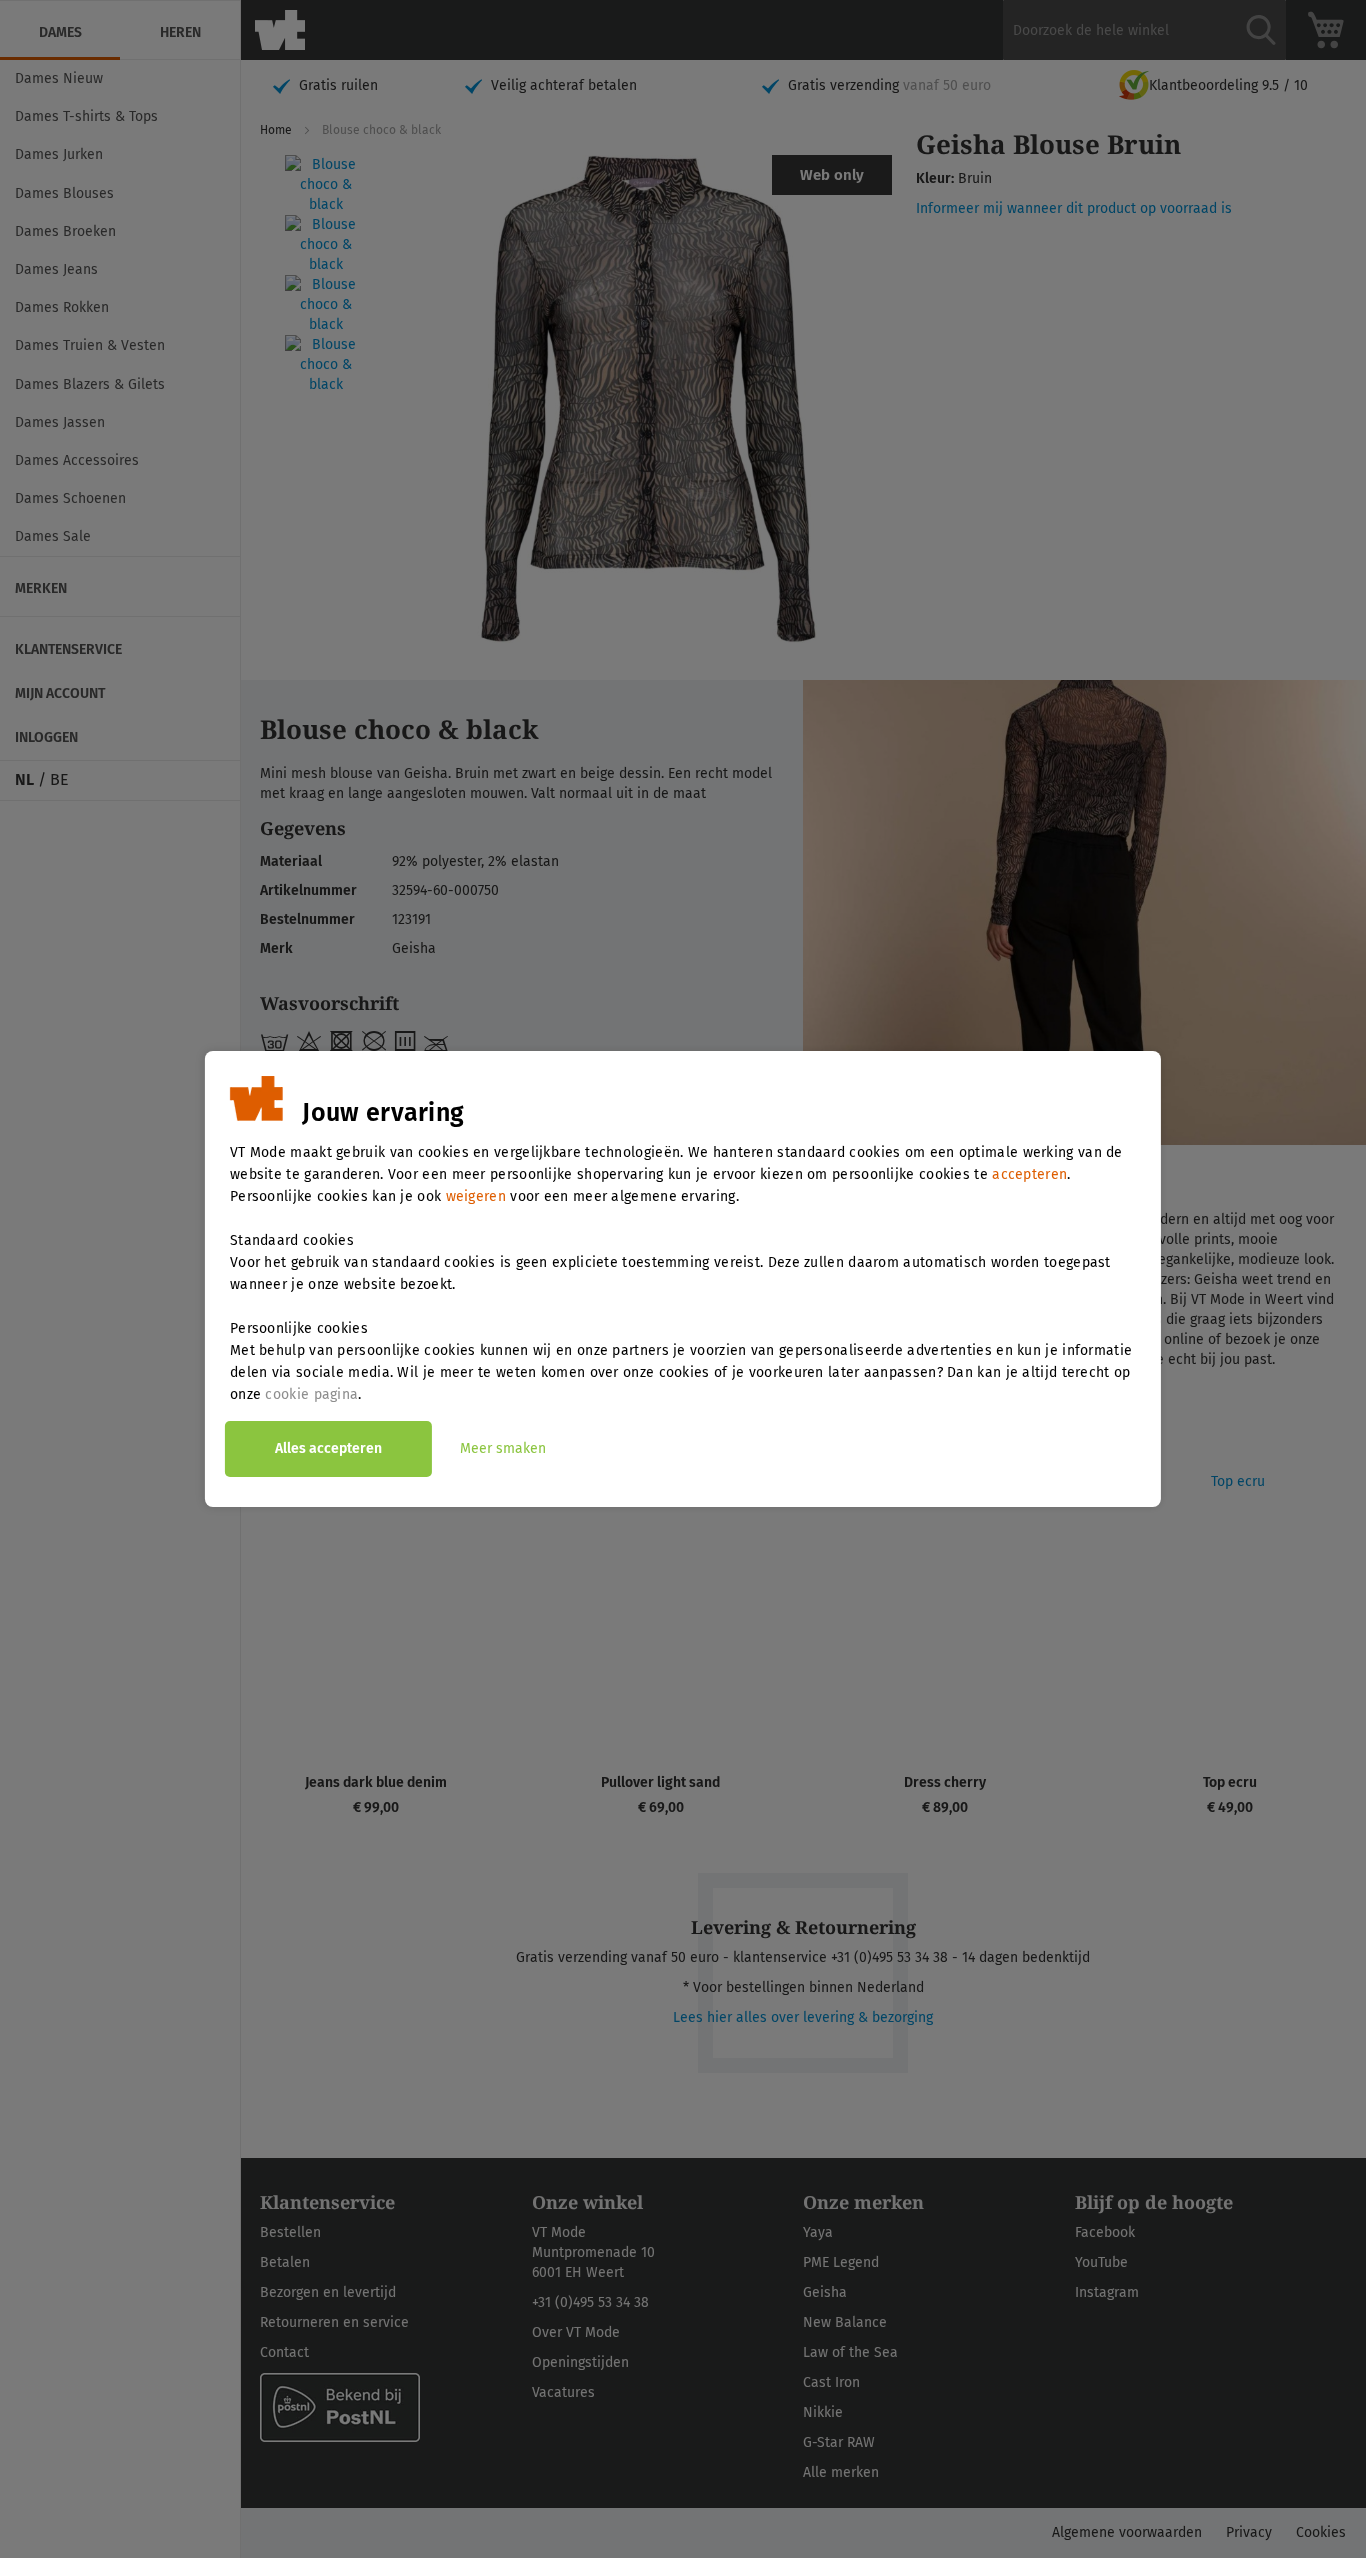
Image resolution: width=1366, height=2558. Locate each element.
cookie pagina (311, 1394)
